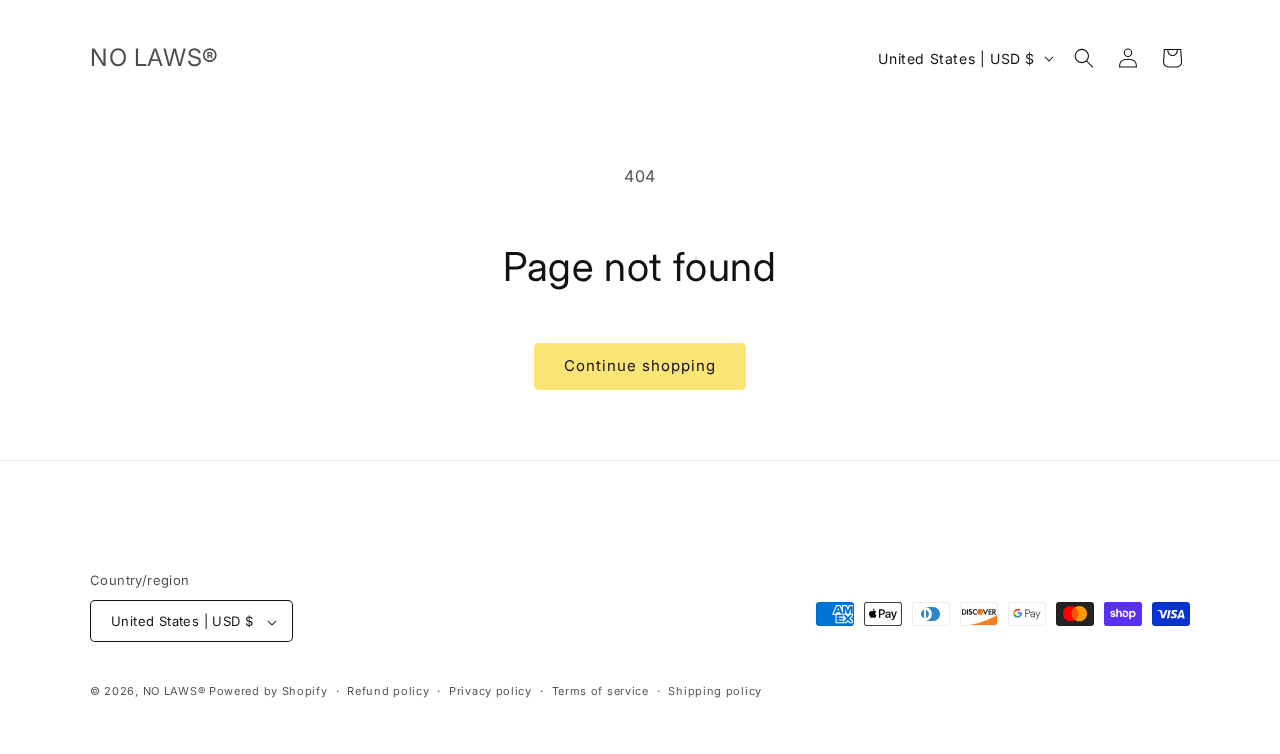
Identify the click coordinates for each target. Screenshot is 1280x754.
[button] (1084, 58)
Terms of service (600, 691)
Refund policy (388, 691)
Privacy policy (490, 691)
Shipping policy (715, 691)
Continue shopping (640, 365)
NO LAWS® (176, 692)
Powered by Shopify (268, 692)
